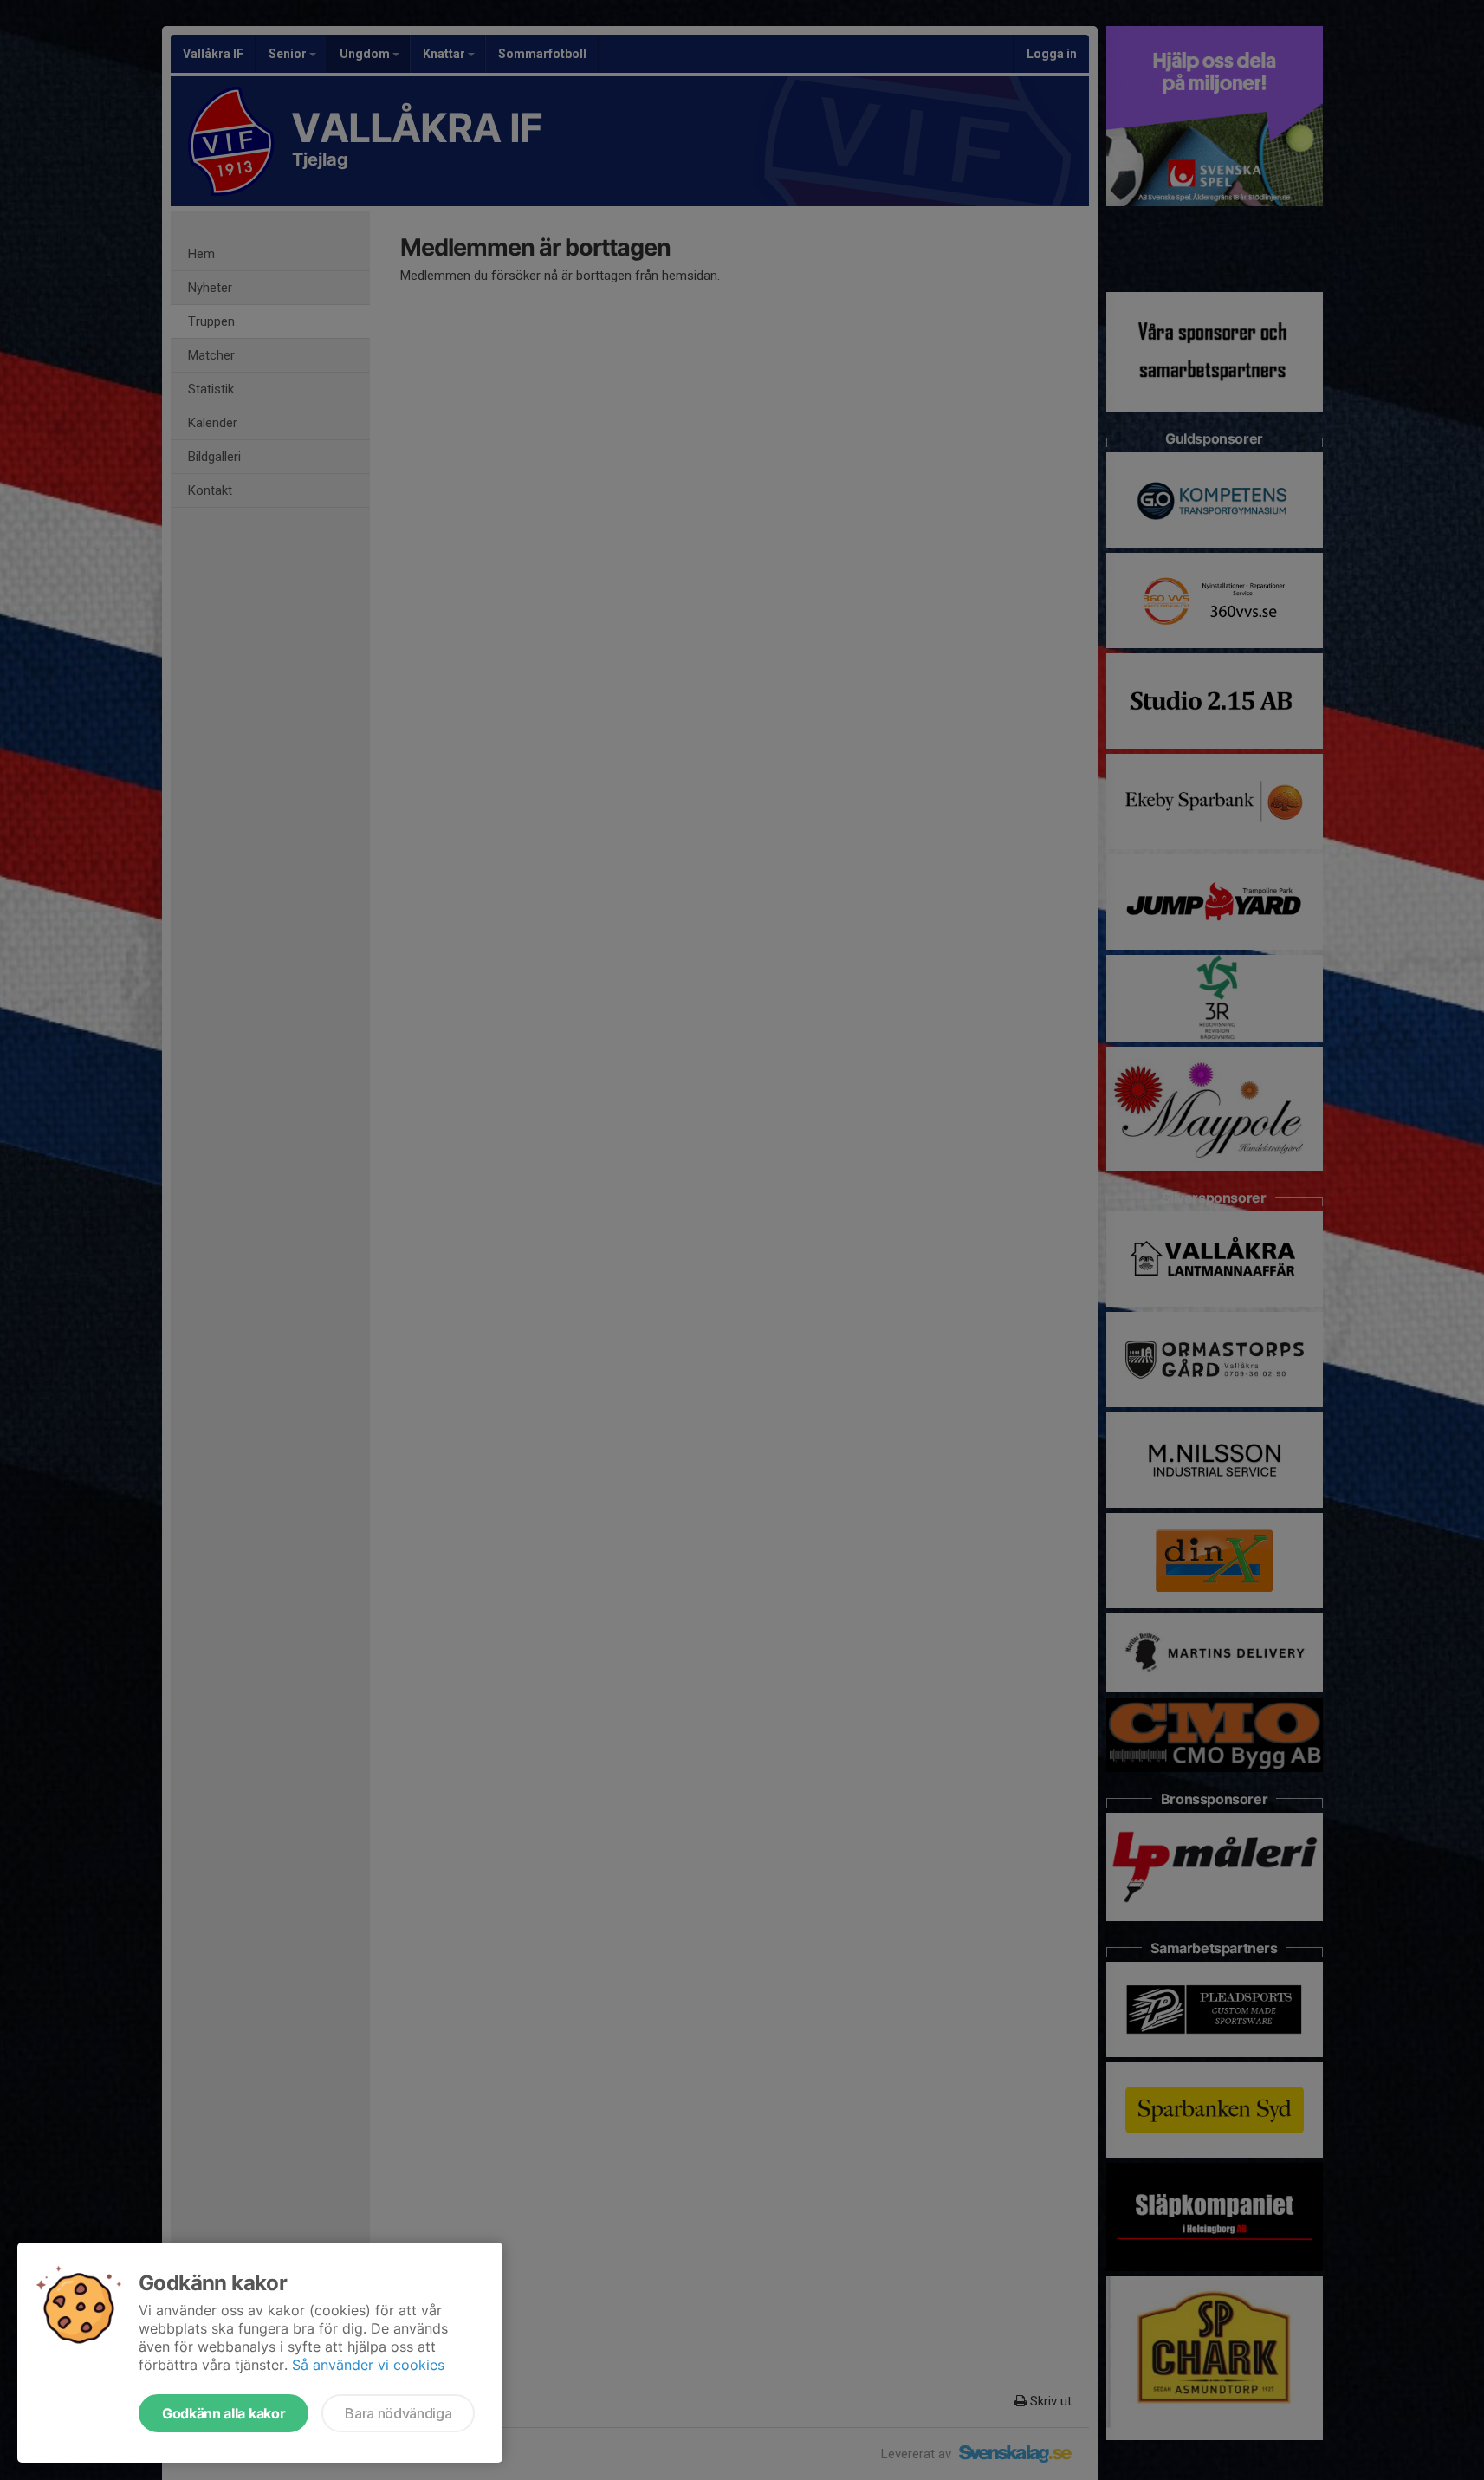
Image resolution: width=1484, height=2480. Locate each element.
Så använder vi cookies (368, 2365)
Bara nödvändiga (398, 2413)
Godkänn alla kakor (224, 2413)
